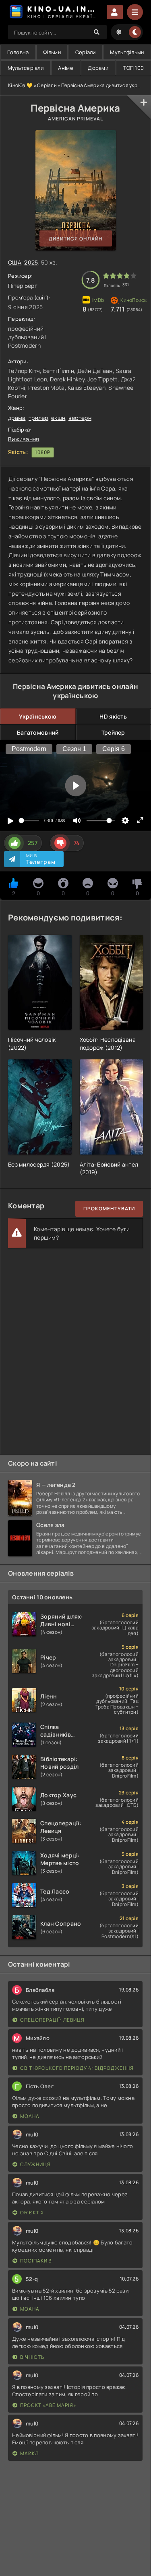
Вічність (32, 2357)
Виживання (24, 439)
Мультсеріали (26, 68)
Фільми (52, 52)
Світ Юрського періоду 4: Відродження (77, 2068)
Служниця (35, 2164)
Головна (18, 52)
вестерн (80, 418)
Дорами (98, 68)
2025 (31, 262)
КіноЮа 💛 (20, 85)
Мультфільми (127, 52)
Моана (30, 2116)
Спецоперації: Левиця (52, 2020)
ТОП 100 (133, 68)
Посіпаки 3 (36, 2261)
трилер (38, 418)
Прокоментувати (109, 1209)
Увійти (115, 12)
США (15, 262)
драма (17, 418)
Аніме (65, 68)
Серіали (86, 52)
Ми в (41, 859)
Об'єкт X (32, 2213)
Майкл (29, 2453)
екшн (58, 418)
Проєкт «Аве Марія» (48, 2405)
